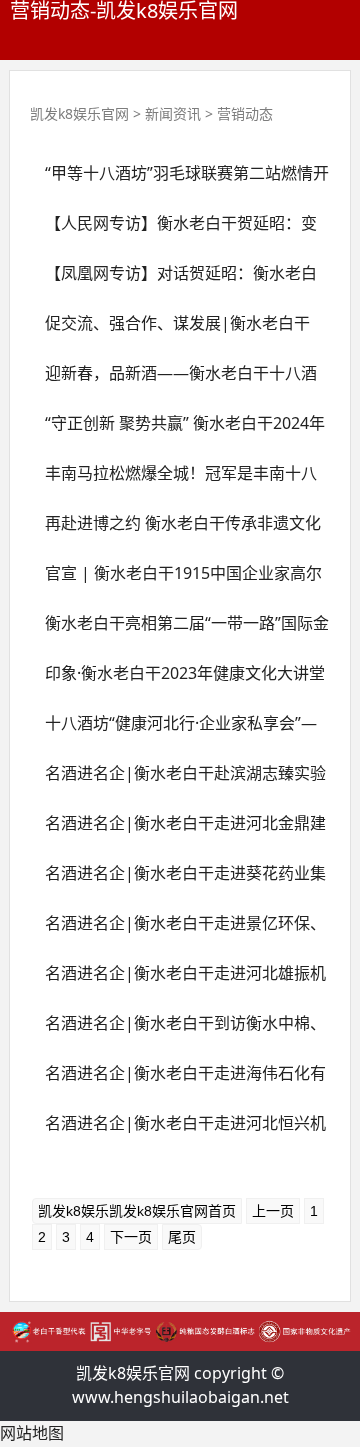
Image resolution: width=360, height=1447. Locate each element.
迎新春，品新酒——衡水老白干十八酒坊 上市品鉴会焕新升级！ (173, 380)
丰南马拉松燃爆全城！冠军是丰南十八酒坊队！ (173, 480)
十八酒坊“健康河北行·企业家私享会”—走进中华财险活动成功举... (173, 730)
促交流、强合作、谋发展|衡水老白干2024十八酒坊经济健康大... (170, 330)
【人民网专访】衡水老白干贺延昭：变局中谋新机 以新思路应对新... (173, 230)
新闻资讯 (173, 113)
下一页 (131, 1237)
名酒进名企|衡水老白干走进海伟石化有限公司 (178, 1080)
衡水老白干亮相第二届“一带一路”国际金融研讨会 (179, 630)
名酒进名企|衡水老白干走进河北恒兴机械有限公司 (178, 1130)
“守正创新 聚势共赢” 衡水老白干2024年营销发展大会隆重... (177, 430)
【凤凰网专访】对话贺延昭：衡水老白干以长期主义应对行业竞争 (173, 280)
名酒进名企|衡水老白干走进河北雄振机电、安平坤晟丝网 (178, 980)
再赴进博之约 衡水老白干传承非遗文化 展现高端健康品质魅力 (175, 530)
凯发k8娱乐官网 (79, 113)
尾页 (182, 1237)
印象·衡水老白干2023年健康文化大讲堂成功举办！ (177, 680)
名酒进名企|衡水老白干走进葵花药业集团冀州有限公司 (178, 880)
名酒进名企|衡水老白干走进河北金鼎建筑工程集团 (178, 830)
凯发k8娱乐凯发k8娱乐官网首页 (137, 1211)
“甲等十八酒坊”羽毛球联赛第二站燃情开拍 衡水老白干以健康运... (179, 180)
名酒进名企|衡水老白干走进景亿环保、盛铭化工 (178, 930)
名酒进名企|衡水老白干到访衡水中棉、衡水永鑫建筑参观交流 (178, 1030)
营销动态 (245, 113)
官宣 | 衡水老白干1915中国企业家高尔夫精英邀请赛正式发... (176, 580)
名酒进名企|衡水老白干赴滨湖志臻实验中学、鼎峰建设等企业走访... (178, 780)
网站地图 (32, 1433)
